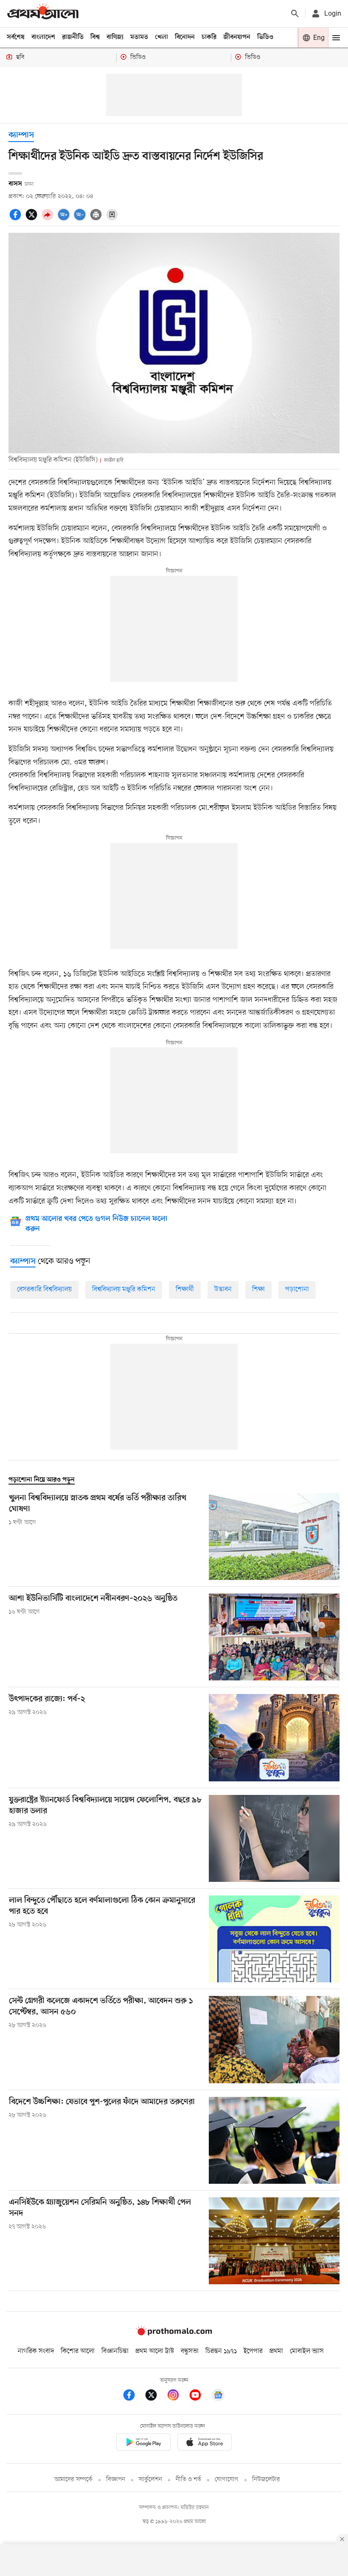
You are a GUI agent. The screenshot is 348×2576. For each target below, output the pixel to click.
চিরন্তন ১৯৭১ (221, 2351)
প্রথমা (276, 2351)
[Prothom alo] (43, 13)
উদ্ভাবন (223, 1289)
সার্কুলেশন (150, 2480)
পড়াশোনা (297, 1289)
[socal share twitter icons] (33, 219)
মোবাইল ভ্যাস (307, 2351)
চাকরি (209, 37)
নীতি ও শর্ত (188, 2480)
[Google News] (218, 2396)
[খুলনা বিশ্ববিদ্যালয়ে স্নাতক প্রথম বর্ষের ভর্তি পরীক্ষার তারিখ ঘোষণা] (274, 1536)
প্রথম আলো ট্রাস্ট (155, 2351)
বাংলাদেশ (43, 37)
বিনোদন (185, 37)
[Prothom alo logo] (174, 2333)
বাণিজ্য (115, 37)
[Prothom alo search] (295, 14)
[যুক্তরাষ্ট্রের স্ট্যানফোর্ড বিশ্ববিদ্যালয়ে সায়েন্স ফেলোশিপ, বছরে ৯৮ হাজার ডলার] (274, 1838)
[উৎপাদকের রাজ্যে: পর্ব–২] (274, 1737)
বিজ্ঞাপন (116, 2480)
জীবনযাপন (237, 37)
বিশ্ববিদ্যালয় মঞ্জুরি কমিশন (124, 1289)
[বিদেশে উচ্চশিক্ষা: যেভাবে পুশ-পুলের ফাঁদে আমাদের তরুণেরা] (274, 2140)
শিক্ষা (258, 1289)
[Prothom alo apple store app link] (205, 2443)
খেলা (161, 37)
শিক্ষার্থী (185, 1289)
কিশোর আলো (78, 2351)
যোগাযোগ (227, 2480)
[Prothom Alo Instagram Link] (177, 2396)
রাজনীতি (73, 37)
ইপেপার (253, 2351)
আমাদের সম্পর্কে (73, 2480)
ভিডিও (265, 37)
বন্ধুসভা (190, 2351)
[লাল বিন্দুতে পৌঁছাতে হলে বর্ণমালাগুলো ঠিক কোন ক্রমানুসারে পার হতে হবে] (274, 1939)
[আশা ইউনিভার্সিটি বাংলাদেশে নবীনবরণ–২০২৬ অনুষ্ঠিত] (274, 1637)
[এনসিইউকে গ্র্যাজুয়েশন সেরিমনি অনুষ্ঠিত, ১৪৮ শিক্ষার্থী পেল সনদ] (274, 2241)
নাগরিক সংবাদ (36, 2351)
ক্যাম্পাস (21, 135)
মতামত (139, 37)
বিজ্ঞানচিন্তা (115, 2351)
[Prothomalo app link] (143, 2443)
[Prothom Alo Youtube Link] (199, 2396)
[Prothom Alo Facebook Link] (133, 2396)
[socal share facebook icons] (17, 219)
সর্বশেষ (16, 37)
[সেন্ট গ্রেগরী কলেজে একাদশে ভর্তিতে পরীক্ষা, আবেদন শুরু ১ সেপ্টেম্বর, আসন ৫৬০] (274, 2039)
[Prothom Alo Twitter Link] (155, 2396)
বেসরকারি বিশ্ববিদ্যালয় (44, 1289)
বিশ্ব (95, 37)
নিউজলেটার (266, 2480)
